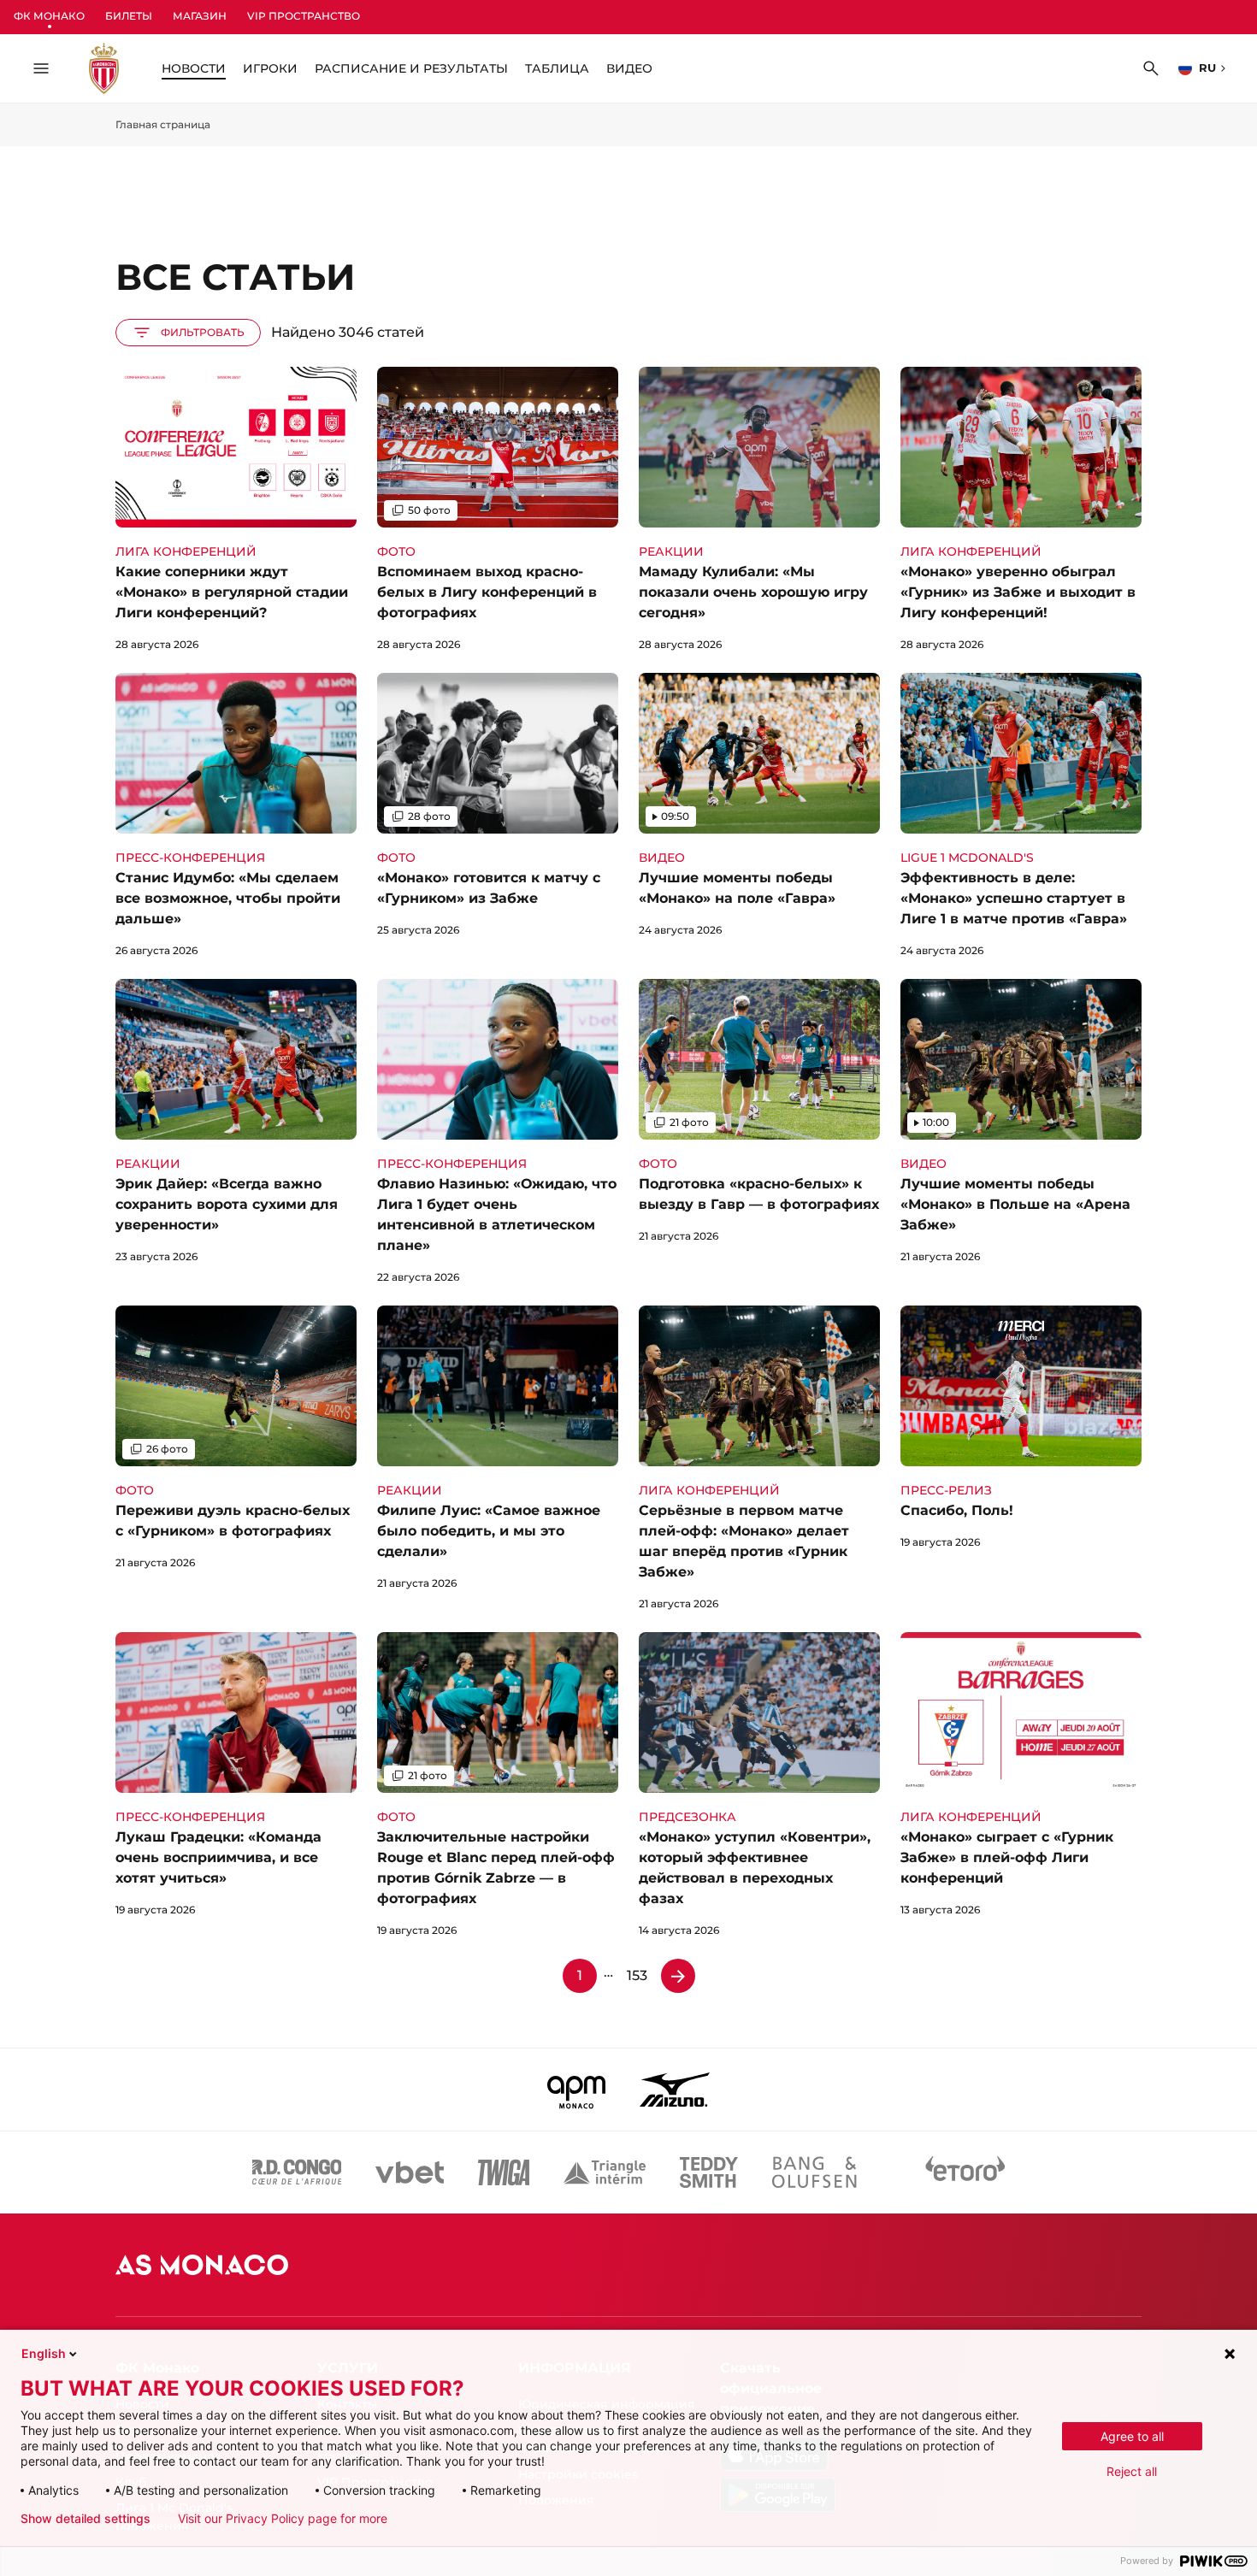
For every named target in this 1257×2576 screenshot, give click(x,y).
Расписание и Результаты (411, 68)
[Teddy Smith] (709, 2172)
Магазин (200, 16)
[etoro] (965, 2172)
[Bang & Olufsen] (814, 2172)
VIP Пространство (304, 16)
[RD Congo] (297, 2172)
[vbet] (410, 2172)
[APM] (577, 2090)
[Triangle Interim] (605, 2172)
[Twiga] (504, 2172)
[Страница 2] (678, 1976)
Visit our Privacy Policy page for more (283, 2519)
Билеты (129, 16)
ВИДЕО (629, 68)
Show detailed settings (86, 2519)
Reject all (1132, 2471)
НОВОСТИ (194, 68)
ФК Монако (49, 16)
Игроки (270, 68)
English (44, 2353)
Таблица (557, 68)
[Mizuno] (675, 2090)
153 (637, 1975)
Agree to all (1132, 2436)
